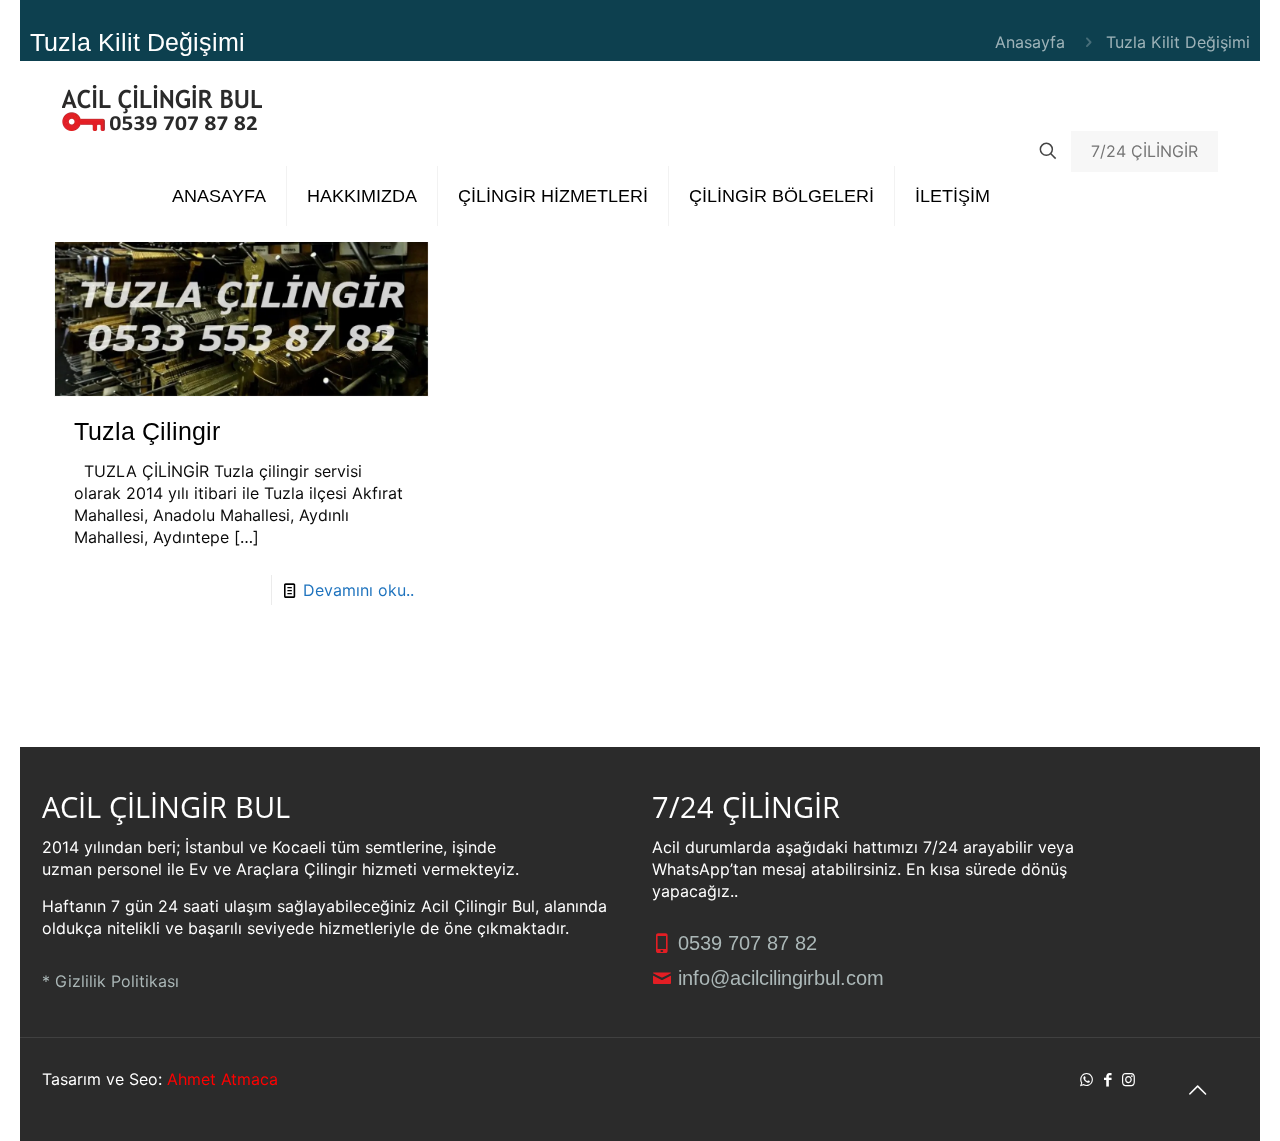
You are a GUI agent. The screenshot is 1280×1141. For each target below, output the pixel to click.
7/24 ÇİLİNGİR (1144, 151)
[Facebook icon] (1107, 1079)
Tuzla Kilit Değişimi (1178, 42)
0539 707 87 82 (744, 943)
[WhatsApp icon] (1086, 1079)
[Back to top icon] (1197, 1090)
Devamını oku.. (358, 590)
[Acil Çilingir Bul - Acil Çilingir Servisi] (162, 106)
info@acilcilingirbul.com (778, 978)
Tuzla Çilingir (147, 431)
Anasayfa (1030, 42)
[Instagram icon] (1128, 1079)
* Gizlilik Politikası (110, 981)
